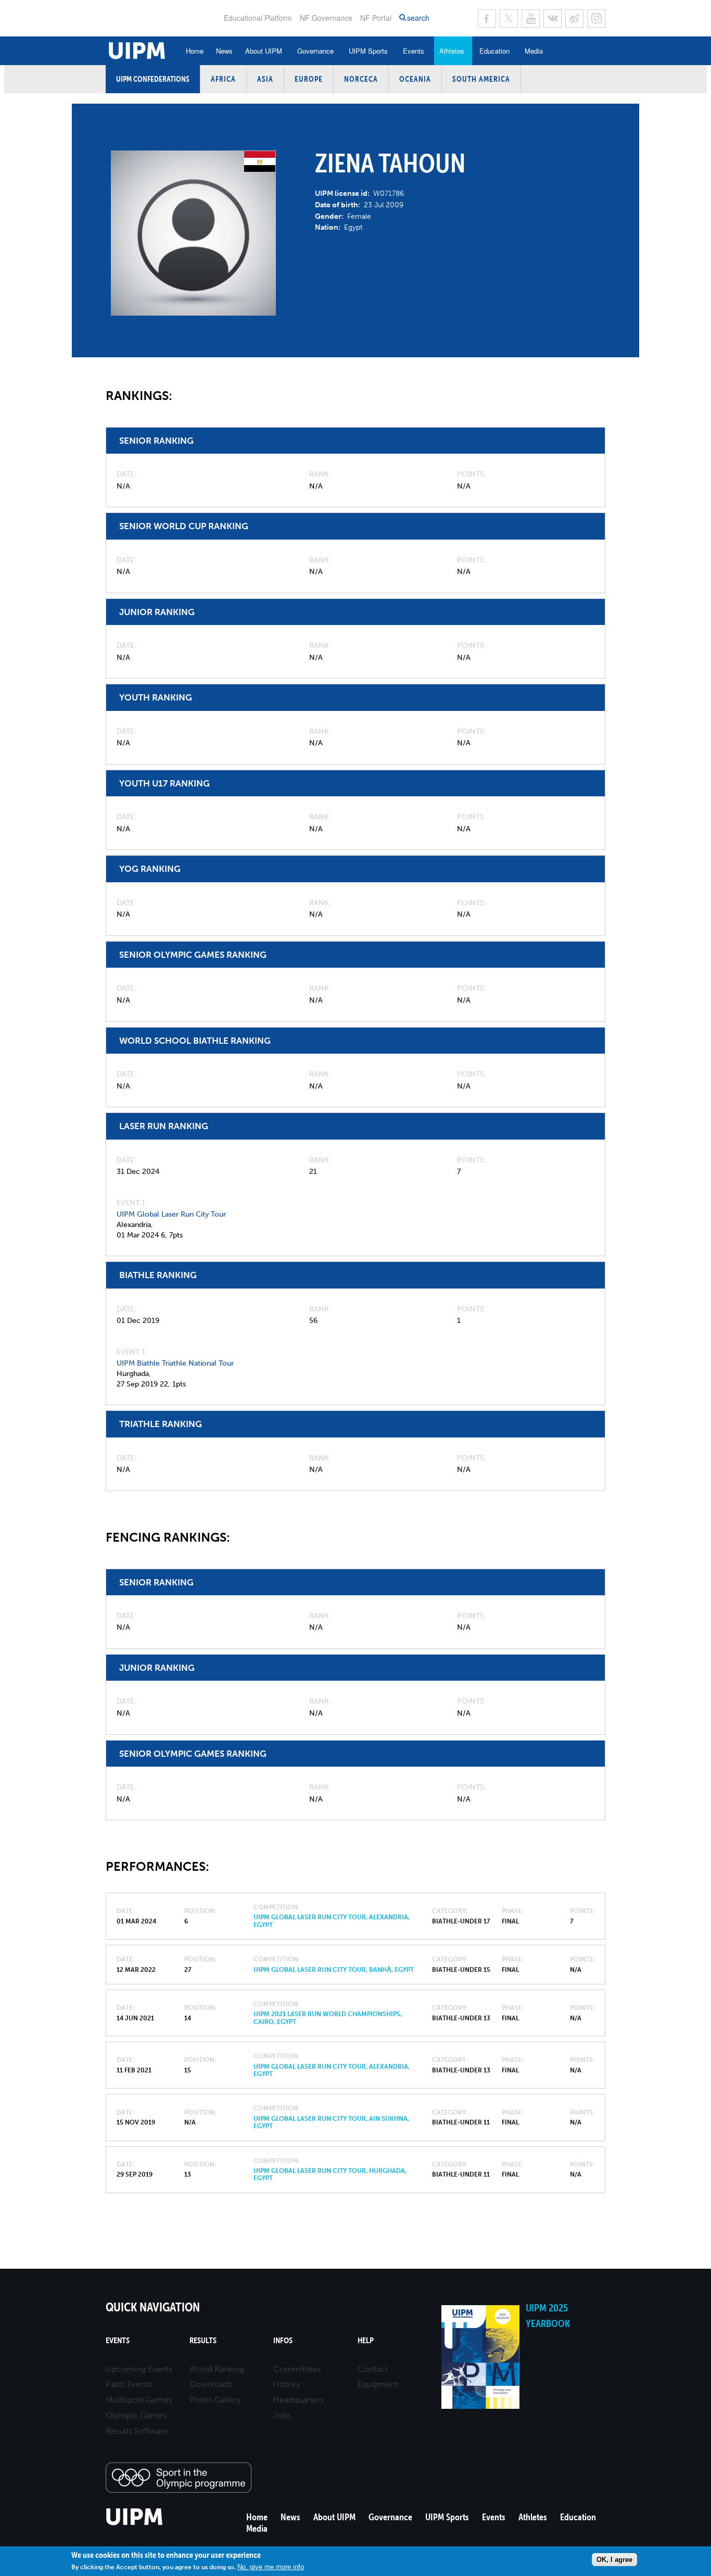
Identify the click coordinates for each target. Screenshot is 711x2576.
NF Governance (326, 18)
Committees (297, 2369)
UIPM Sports (368, 51)
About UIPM (264, 51)
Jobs (282, 2415)
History (287, 2384)
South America (481, 79)
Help (366, 2340)
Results (203, 2340)
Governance (315, 51)
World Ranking (217, 2369)
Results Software (137, 2431)
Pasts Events (129, 2384)
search (418, 18)
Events (414, 51)
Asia (265, 79)
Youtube (531, 18)
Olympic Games (136, 2415)
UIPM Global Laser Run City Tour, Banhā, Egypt (334, 1970)
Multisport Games (139, 2400)
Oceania (415, 79)
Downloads (211, 2384)
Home (195, 51)
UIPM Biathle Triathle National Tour (175, 1363)
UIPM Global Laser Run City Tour (171, 1214)
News (224, 51)
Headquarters (299, 2400)
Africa (223, 79)
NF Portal (376, 18)
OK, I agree (614, 2560)
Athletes (452, 51)
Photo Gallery (215, 2400)
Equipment (378, 2384)
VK (553, 18)
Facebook (487, 18)
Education (494, 51)
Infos (283, 2340)
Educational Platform (258, 18)
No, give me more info (271, 2567)
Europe (309, 79)
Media (534, 51)
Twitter (509, 18)
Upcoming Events (139, 2369)
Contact (373, 2369)
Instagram (596, 18)
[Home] (135, 2524)
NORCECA (361, 79)
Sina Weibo (574, 18)
